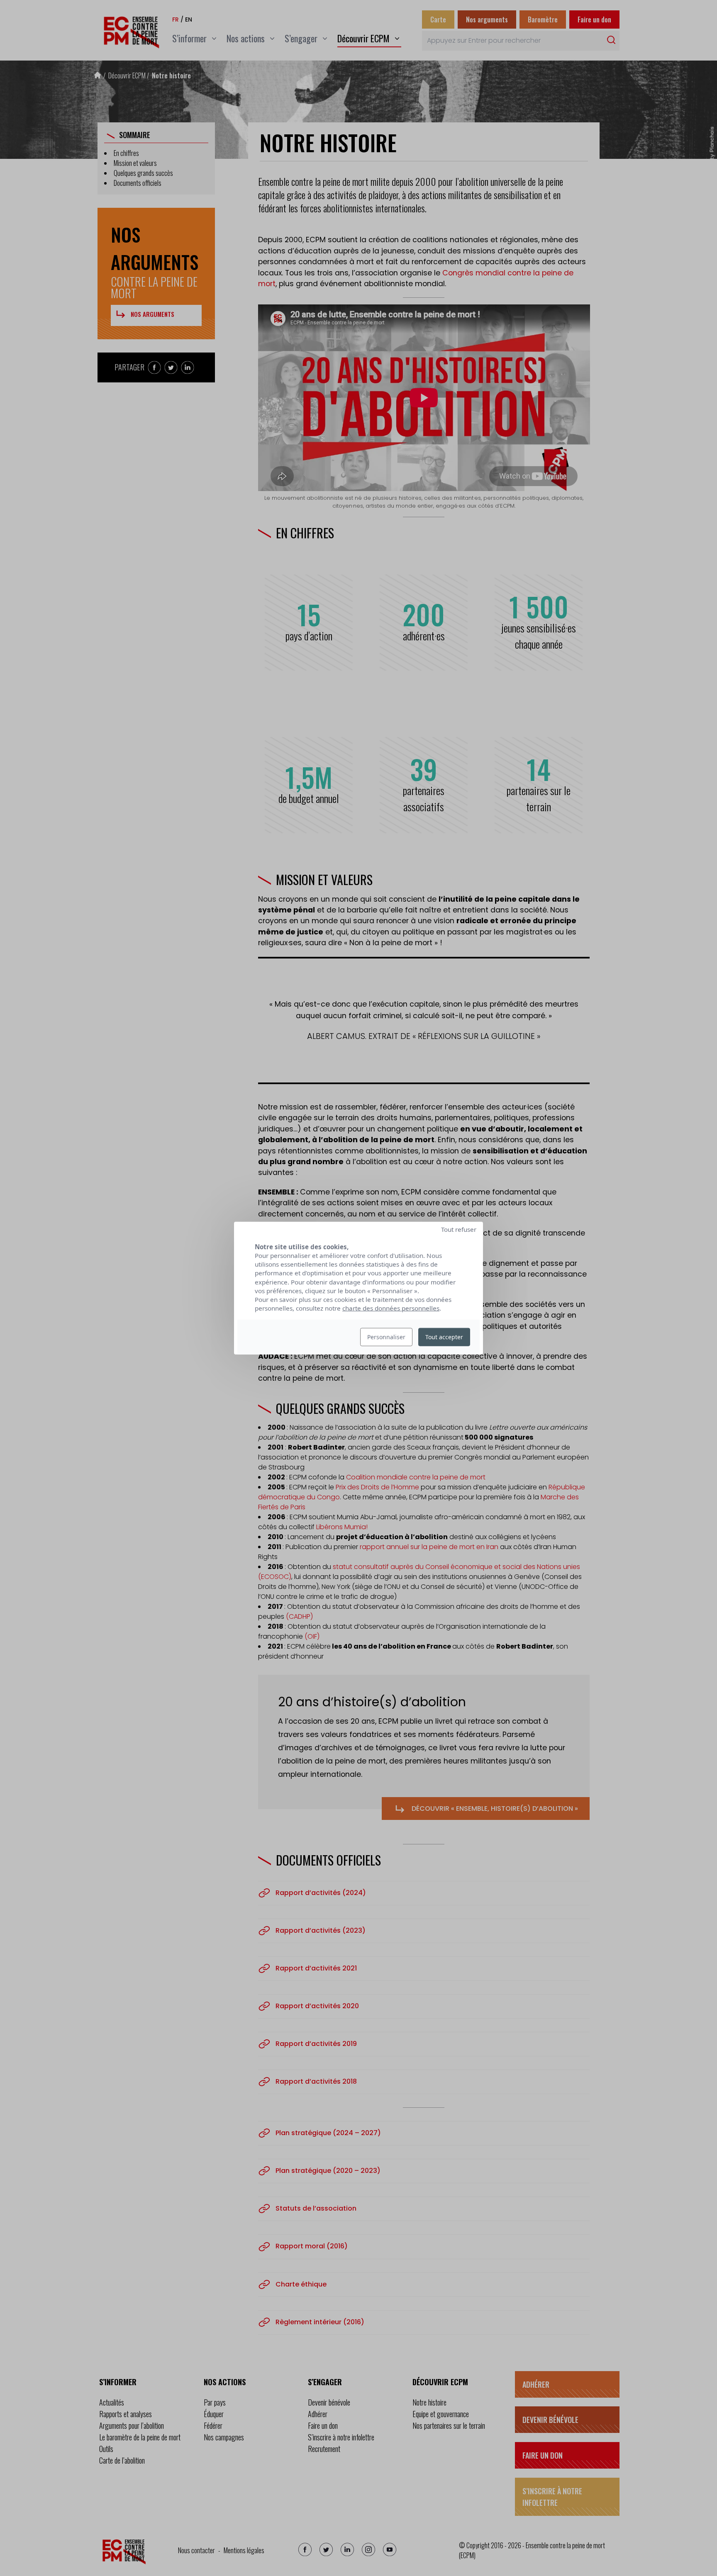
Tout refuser (459, 1229)
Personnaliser (386, 1337)
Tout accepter (444, 1337)
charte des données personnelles (391, 1308)
